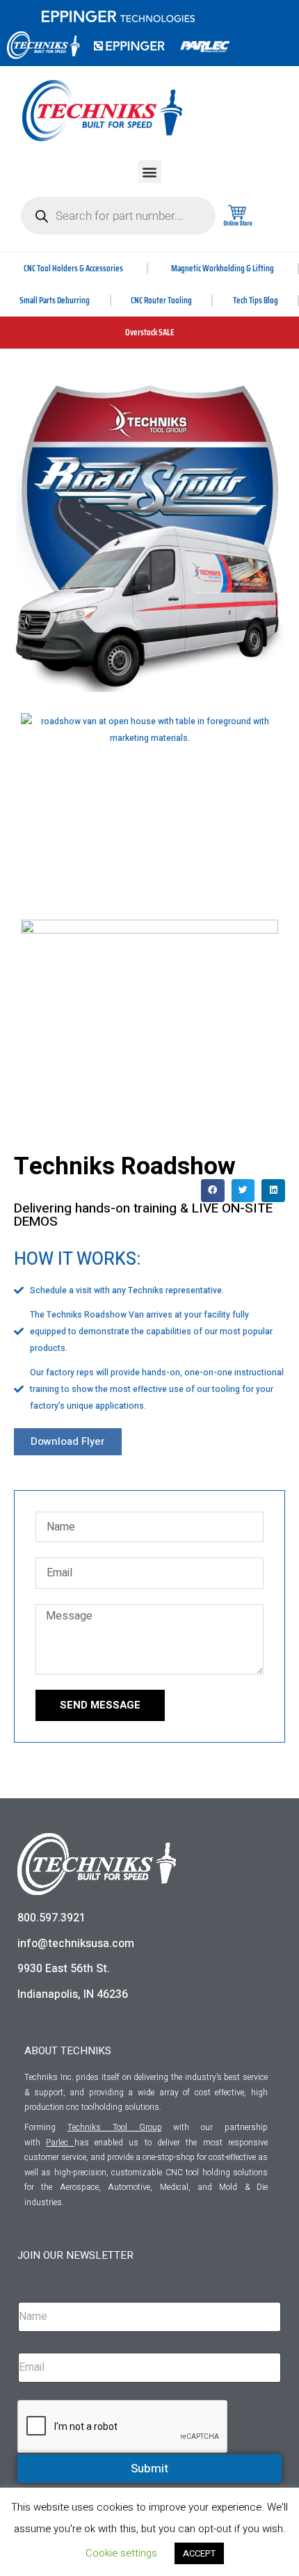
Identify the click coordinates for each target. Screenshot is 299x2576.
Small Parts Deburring (55, 300)
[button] (150, 171)
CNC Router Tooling (161, 300)
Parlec (57, 2143)
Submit (149, 2469)
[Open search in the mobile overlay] (118, 216)
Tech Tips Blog (256, 300)
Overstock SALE (150, 332)
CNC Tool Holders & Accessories (73, 268)
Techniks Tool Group (115, 2127)
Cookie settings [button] (121, 2553)
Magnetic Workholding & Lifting (223, 268)
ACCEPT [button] (199, 2553)
